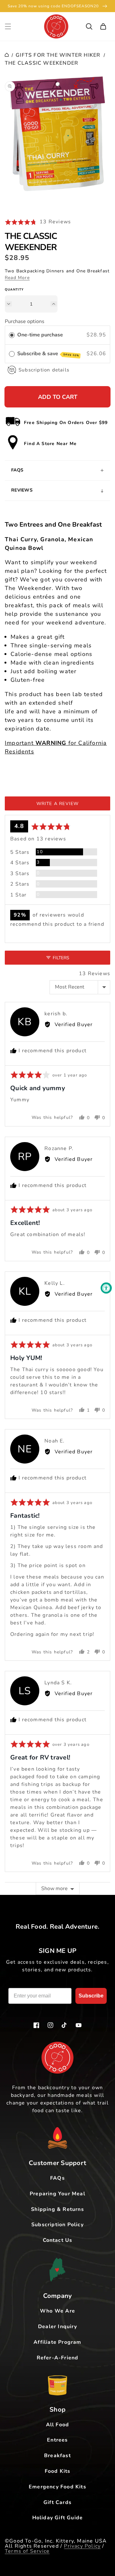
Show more (54, 1889)
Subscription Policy (57, 2225)
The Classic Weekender (42, 63)
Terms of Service (27, 2551)
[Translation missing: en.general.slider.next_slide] (75, 200)
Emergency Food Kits (57, 2487)
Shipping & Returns (57, 2209)
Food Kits (58, 2471)
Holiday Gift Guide (58, 2518)
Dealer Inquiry (57, 2327)
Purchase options (25, 321)
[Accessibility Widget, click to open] (106, 1288)
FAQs (57, 2178)
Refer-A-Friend (58, 2358)
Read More (17, 278)
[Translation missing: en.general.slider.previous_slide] (40, 200)
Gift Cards (57, 2502)
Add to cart (58, 397)
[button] (8, 26)
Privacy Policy (82, 2546)
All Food (58, 2425)
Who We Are (57, 2311)
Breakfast (57, 2456)
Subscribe (91, 1996)
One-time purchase (40, 335)
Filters (60, 958)
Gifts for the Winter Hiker (58, 55)
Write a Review (58, 804)
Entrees (57, 2440)
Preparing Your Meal (57, 2194)
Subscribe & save (48, 354)
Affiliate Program (57, 2342)
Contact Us (58, 2240)
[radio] (12, 335)
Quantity (14, 290)
